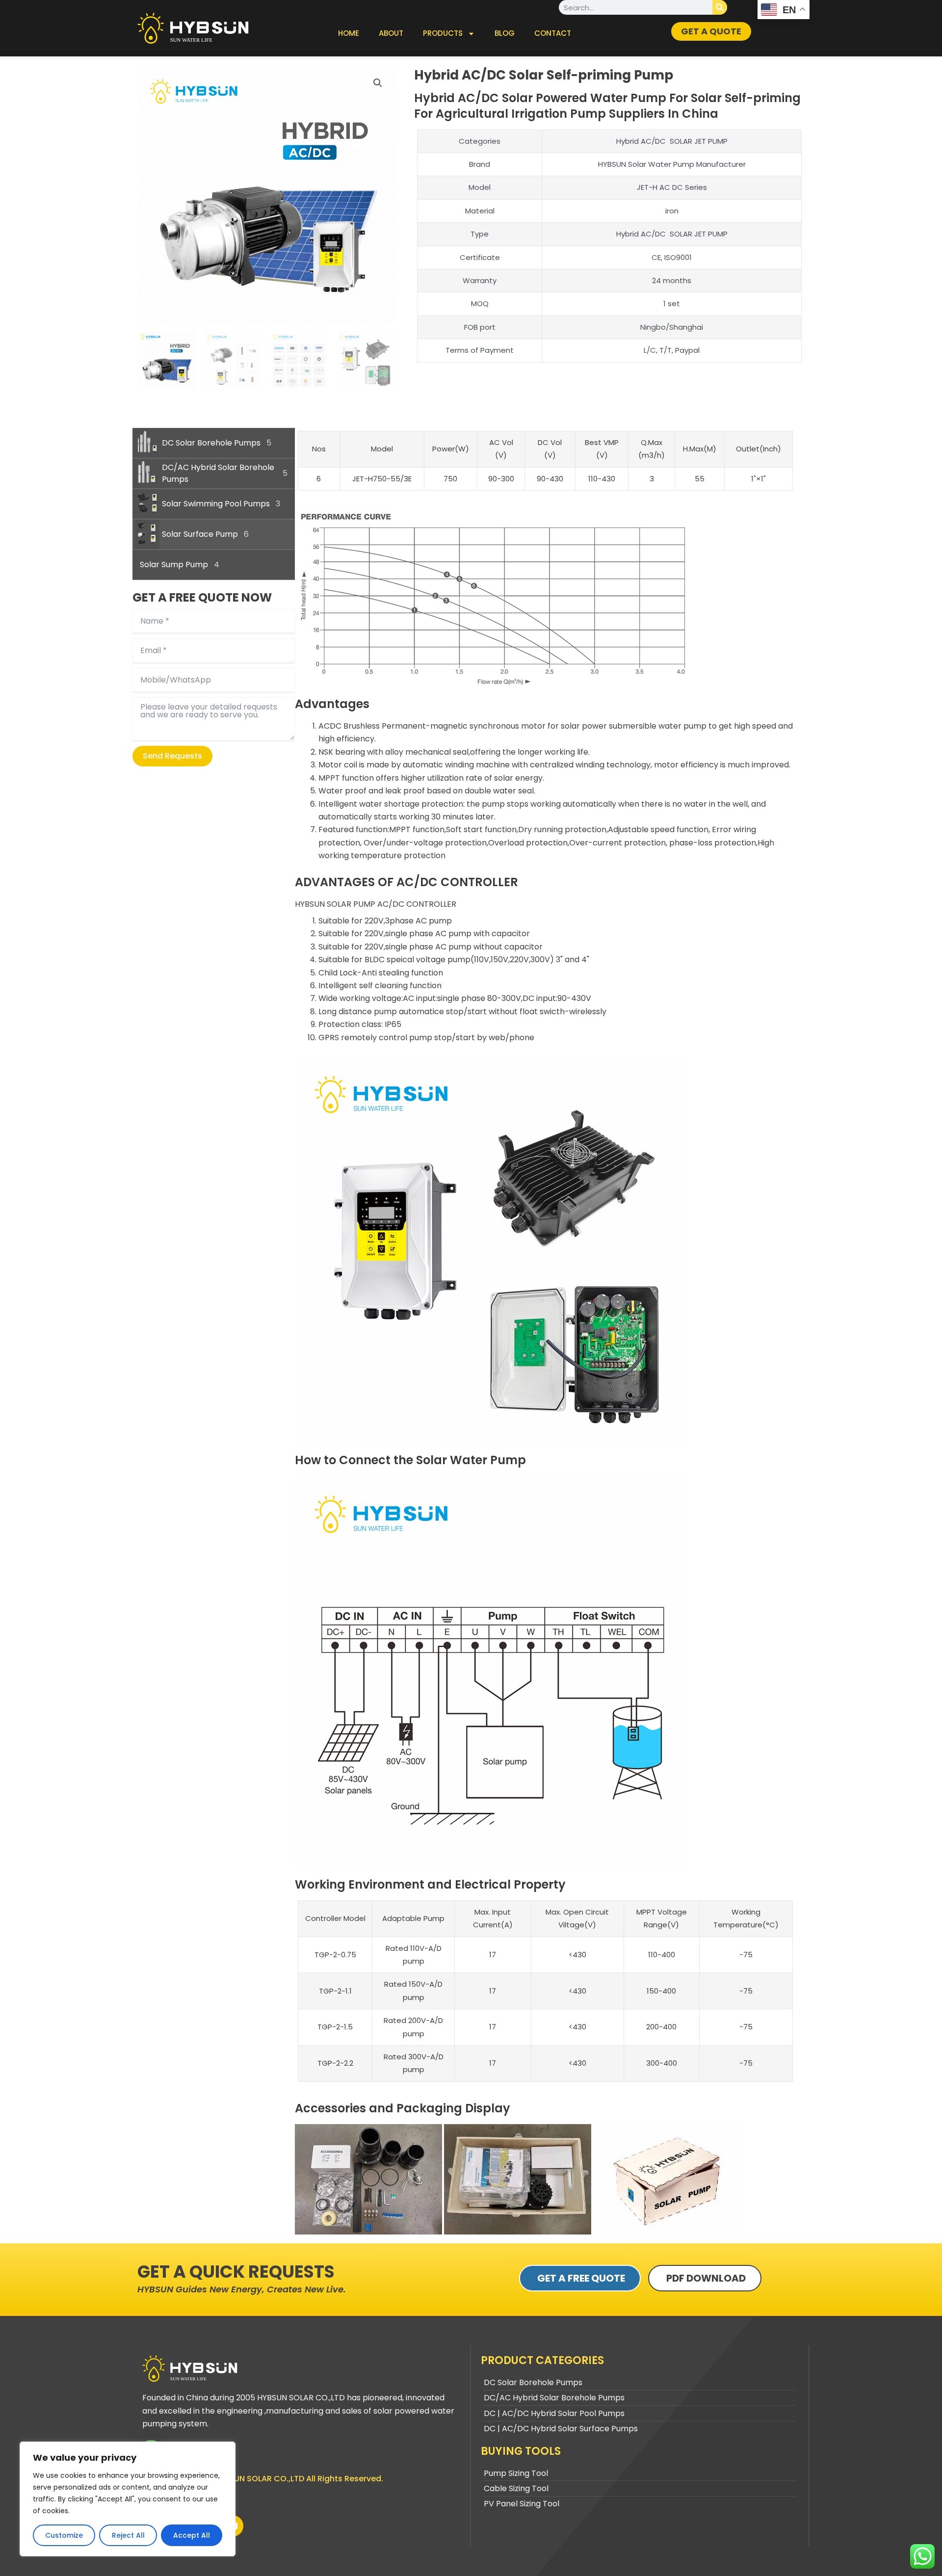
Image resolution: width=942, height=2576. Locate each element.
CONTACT (553, 33)
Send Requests (172, 756)
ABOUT (391, 33)
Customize (64, 2535)
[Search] (720, 7)
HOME (349, 33)
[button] (378, 83)
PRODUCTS (443, 33)
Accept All (192, 2535)
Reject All (128, 2535)
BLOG (505, 33)
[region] (128, 2499)
